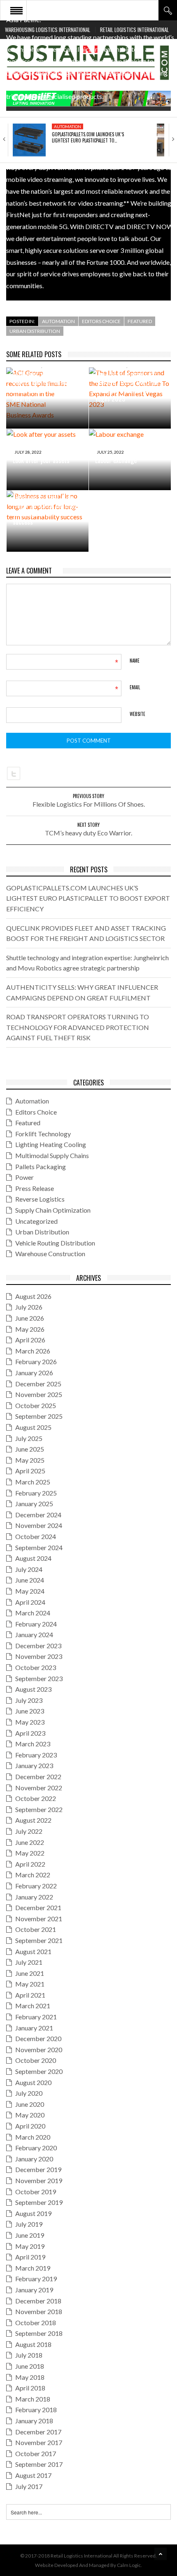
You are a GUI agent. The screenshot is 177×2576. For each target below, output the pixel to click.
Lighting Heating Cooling (51, 1144)
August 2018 (33, 2344)
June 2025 (30, 1449)
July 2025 (29, 1438)
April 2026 (30, 1340)
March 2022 (33, 1875)
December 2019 (38, 2169)
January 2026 (34, 1373)
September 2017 (39, 2464)
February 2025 (36, 1493)
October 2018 (36, 2323)
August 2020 (33, 2082)
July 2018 (29, 2355)
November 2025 (39, 1394)
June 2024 (30, 1580)
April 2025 (30, 1471)
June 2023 (30, 1711)
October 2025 (36, 1405)
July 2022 (29, 1831)
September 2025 (39, 1416)
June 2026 (30, 1318)
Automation (68, 126)
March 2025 (33, 1482)
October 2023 (36, 1667)
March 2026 (33, 1351)
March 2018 (33, 2399)
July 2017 (29, 2486)
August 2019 (33, 2213)
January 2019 (34, 2290)
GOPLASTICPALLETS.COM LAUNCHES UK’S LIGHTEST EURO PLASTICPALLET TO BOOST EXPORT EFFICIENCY (88, 898)
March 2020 (33, 2137)
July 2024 (29, 1569)
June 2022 (30, 1842)
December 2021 (38, 1907)
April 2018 (30, 2388)
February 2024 (36, 1624)
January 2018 (34, 2421)
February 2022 (36, 1886)
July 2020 (29, 2093)
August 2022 (33, 1820)
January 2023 (34, 1765)
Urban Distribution (35, 331)
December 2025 (38, 1384)
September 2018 (39, 2333)
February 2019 (36, 2279)
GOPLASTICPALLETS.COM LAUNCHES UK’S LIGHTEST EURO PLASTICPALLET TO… (88, 137)
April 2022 (30, 1864)
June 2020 (30, 2104)
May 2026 (30, 1329)
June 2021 (30, 1973)
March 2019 (33, 2268)
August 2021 (33, 1951)
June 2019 (30, 2235)
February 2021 (36, 2017)
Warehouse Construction (50, 1254)
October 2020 (36, 2060)
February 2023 (36, 1755)
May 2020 (30, 2115)
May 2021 (30, 1984)
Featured (140, 321)
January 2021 (34, 2028)
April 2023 (30, 1733)
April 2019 (30, 2257)
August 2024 (33, 1558)
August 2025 (33, 1427)
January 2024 (34, 1634)
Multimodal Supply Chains (52, 1155)
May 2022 (30, 1853)
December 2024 (38, 1515)
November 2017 (39, 2442)
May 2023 (30, 1722)
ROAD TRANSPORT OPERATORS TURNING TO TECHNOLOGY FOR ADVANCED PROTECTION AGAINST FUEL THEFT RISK (78, 1027)
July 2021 (29, 1962)
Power (24, 1177)
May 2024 (30, 1591)
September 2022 (39, 1809)
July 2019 (29, 2224)
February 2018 (36, 2410)
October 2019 (36, 2192)
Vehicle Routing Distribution (55, 1243)
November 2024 (39, 1525)
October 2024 (36, 1536)
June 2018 (30, 2366)
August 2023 (33, 1689)
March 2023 (33, 1744)
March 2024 (33, 1613)
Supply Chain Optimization (53, 1210)
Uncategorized (36, 1221)
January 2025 (34, 1504)
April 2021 (30, 1995)
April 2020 (30, 2126)
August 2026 (33, 1296)
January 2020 (34, 2159)
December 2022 (38, 1777)
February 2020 (36, 2148)
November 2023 (39, 1656)
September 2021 (39, 1940)
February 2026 (36, 1361)
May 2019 (30, 2246)
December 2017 (38, 2432)
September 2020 (39, 2071)
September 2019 (39, 2202)
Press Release (35, 1188)
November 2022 (39, 1788)
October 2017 (36, 2453)
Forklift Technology (43, 1134)
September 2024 (39, 1547)
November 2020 (39, 2050)
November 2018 (39, 2311)
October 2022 (36, 1798)
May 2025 (30, 1460)
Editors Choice (101, 321)
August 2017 (33, 2475)
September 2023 (39, 1678)
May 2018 (30, 2377)
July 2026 (29, 1307)
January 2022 (34, 1897)
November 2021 (39, 1919)
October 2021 (36, 1929)
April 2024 (30, 1602)
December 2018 (38, 2301)
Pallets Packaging (41, 1166)
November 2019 (39, 2180)
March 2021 (33, 2006)
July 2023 (29, 1700)
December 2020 (38, 2038)
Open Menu (16, 10)
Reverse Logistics (40, 1199)
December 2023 (38, 1646)
